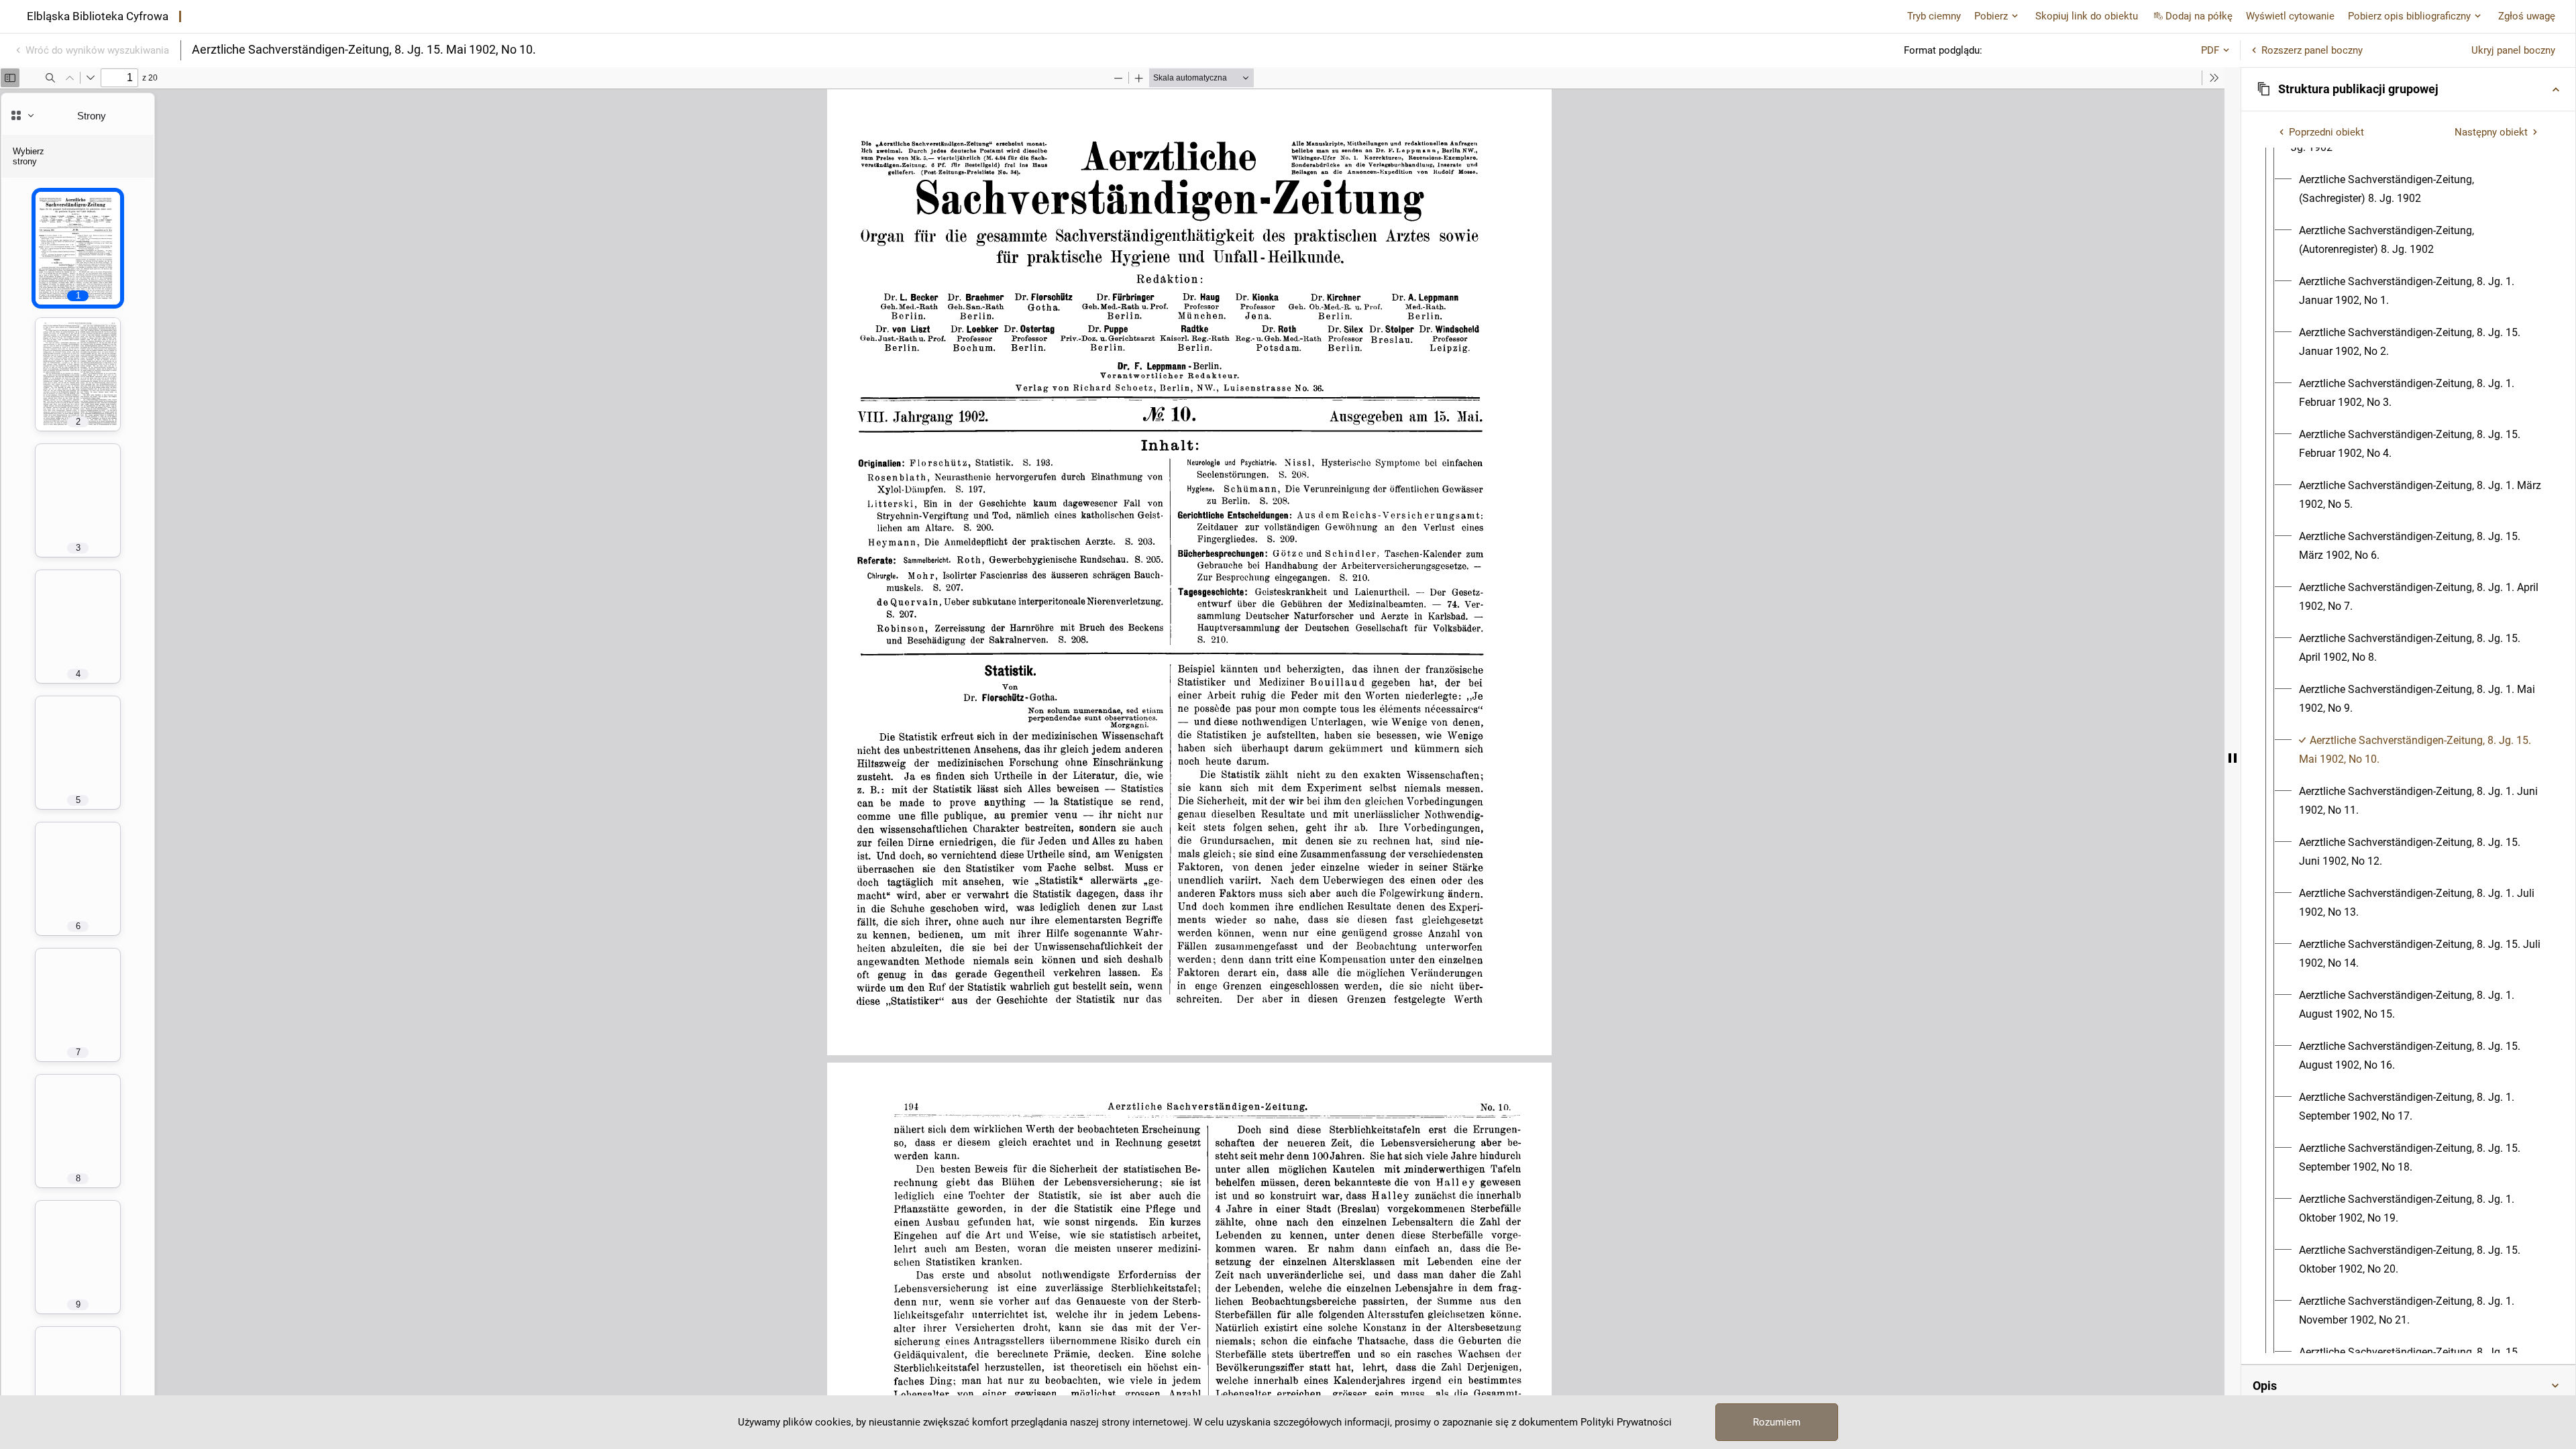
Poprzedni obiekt (2326, 132)
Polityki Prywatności (1626, 1422)
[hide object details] (2233, 758)
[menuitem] (2420, 189)
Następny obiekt (2491, 132)
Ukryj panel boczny (2513, 50)
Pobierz (1991, 16)
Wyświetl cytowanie (2290, 16)
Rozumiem (1777, 1422)
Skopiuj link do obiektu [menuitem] (2087, 16)
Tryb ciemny (1934, 16)
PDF (2210, 50)
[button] (2408, 89)
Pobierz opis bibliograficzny (2409, 16)
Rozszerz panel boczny (2312, 50)
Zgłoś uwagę (2527, 16)
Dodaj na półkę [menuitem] (2199, 16)
